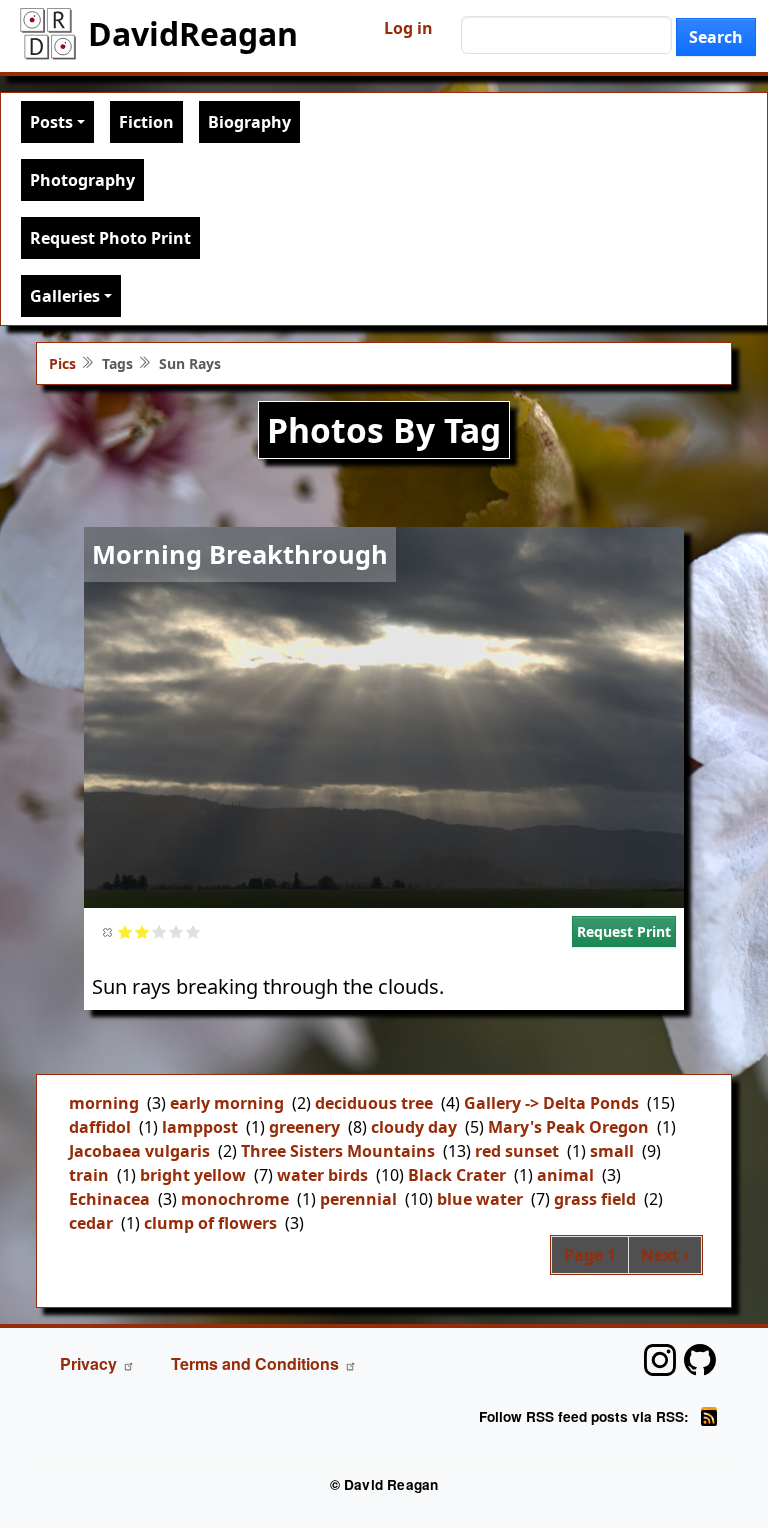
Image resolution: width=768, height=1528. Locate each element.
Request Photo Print (110, 238)
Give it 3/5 (159, 931)
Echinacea (109, 1199)
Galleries (65, 296)
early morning (227, 1103)
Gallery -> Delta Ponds (551, 1103)
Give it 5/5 (193, 931)
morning (104, 1103)
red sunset (517, 1151)
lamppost (200, 1127)
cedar (91, 1223)
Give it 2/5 (142, 931)
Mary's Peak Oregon (568, 1127)
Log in (408, 28)
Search (716, 37)
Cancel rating (108, 931)
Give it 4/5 (176, 931)
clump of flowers (210, 1223)
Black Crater (457, 1175)
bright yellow (193, 1175)
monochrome (235, 1199)
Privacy (88, 1363)
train (89, 1175)
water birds (322, 1175)
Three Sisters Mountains (338, 1151)
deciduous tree (374, 1103)
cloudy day (414, 1127)
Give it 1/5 (125, 931)
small (612, 1151)
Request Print (624, 931)
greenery (304, 1127)
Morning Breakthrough (240, 554)
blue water (480, 1199)
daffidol (100, 1127)
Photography (82, 180)
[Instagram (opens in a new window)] (660, 1360)
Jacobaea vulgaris (139, 1151)
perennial (358, 1199)
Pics (62, 363)
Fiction (146, 122)
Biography (249, 122)
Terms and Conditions (255, 1363)
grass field (595, 1199)
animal (565, 1175)
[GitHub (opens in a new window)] (700, 1360)
